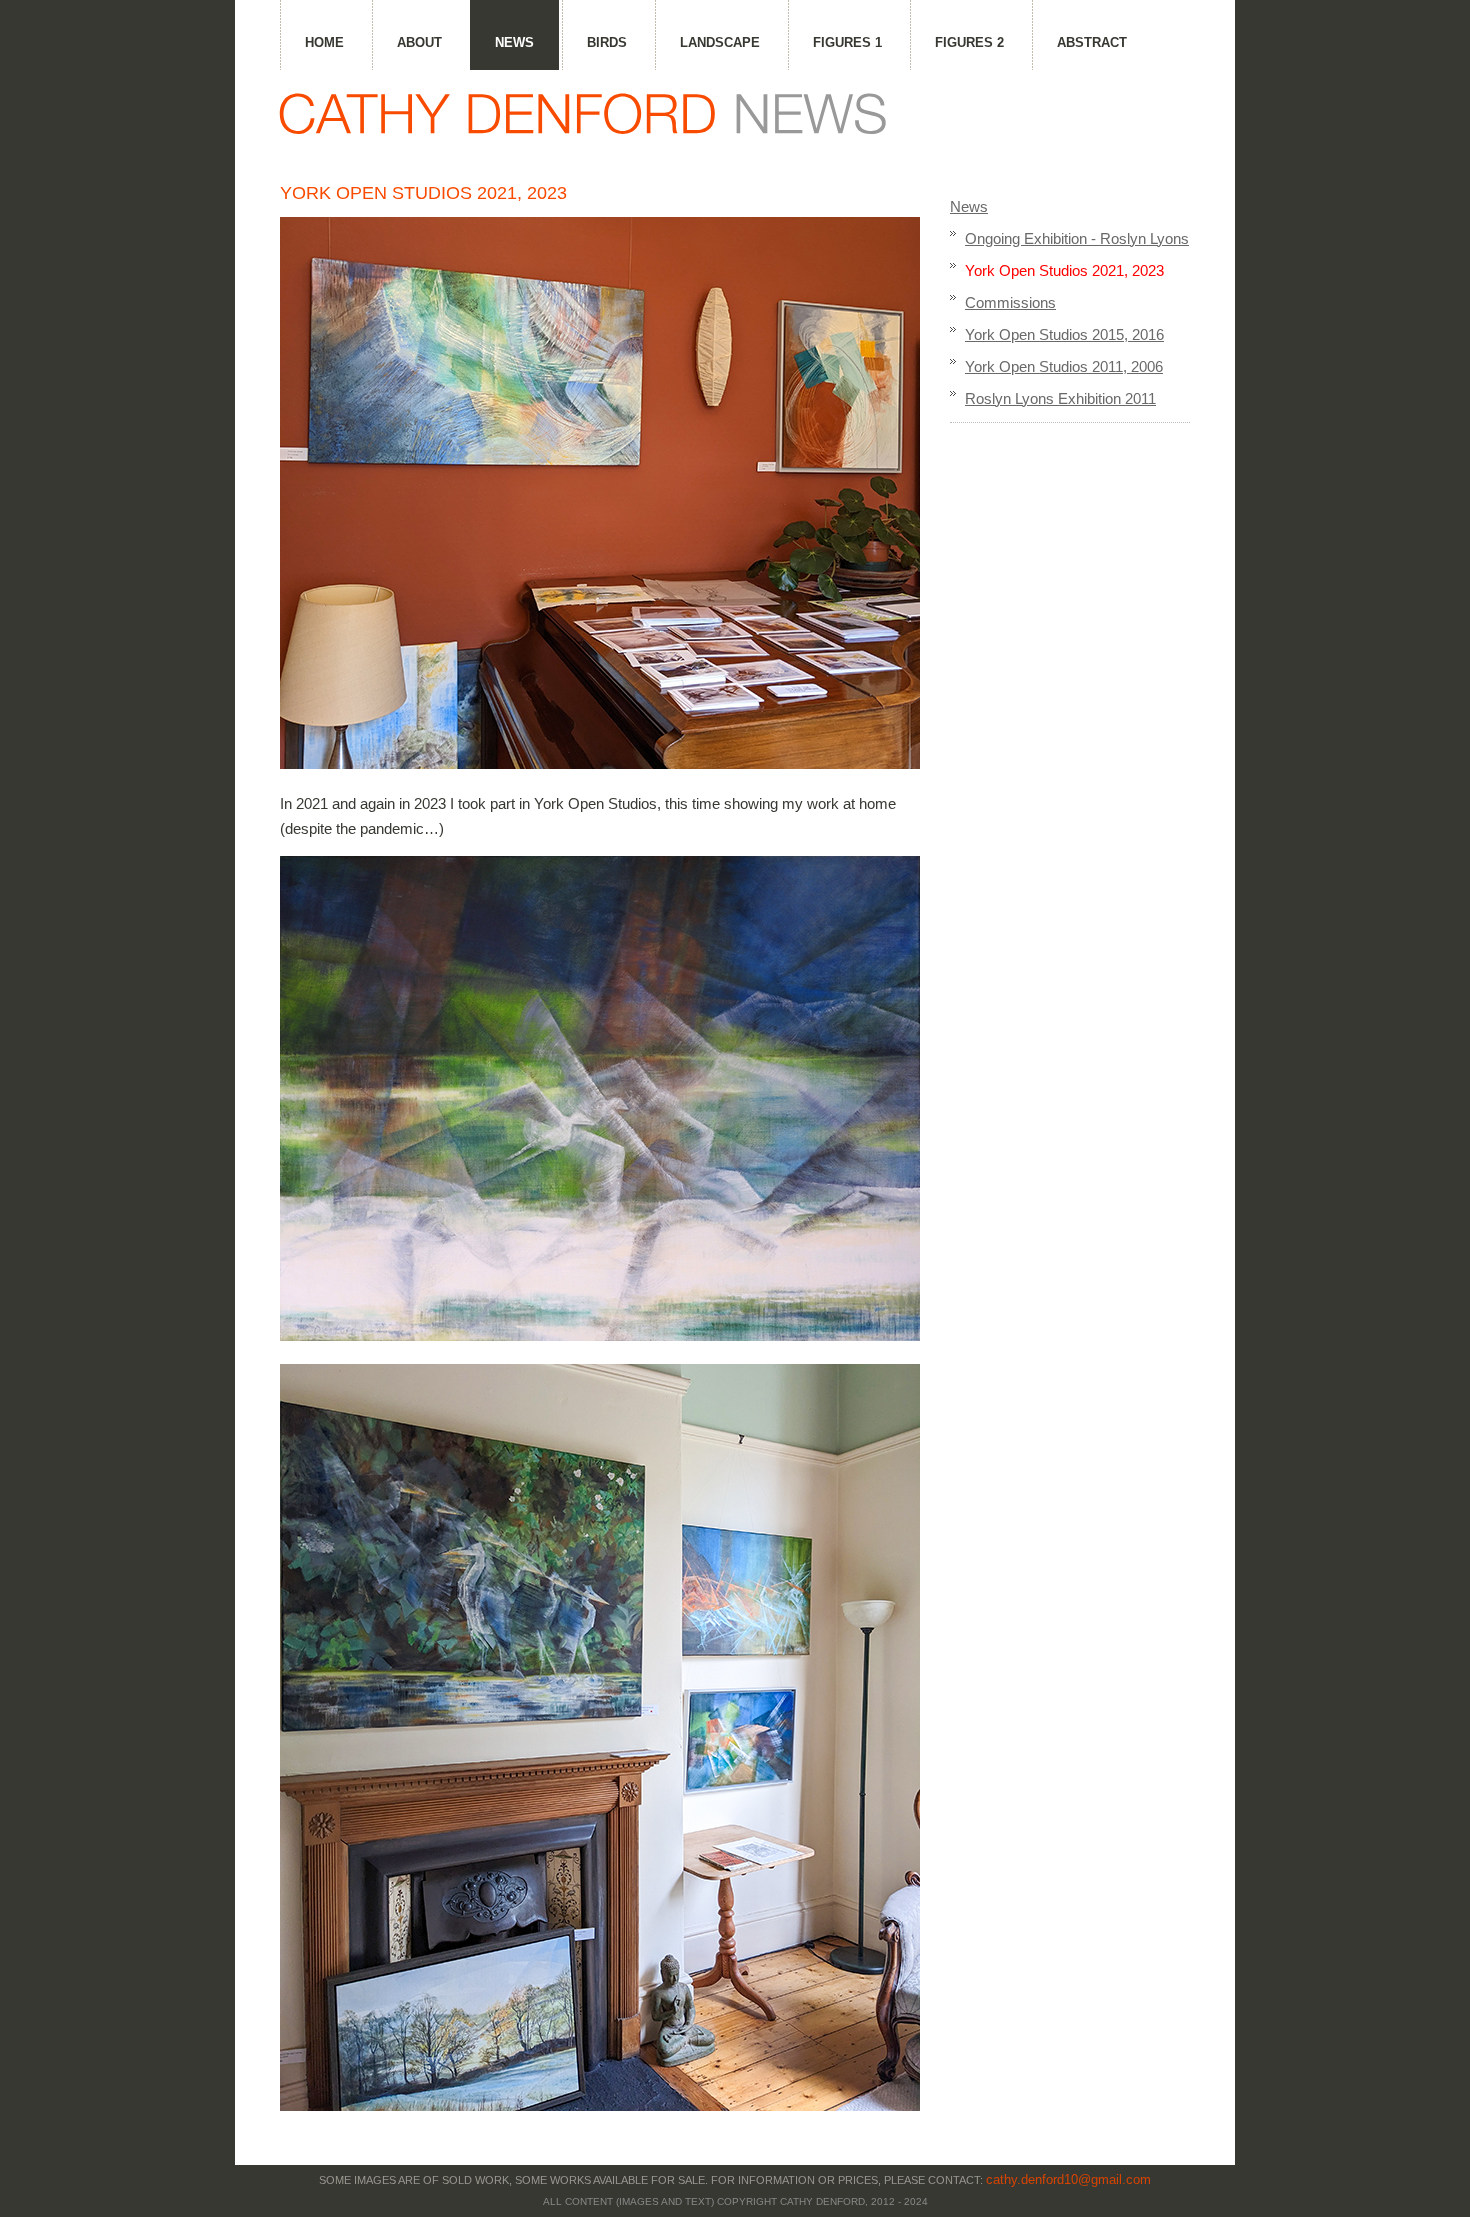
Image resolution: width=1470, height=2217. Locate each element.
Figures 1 (847, 42)
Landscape (720, 42)
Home (324, 42)
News (514, 42)
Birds (607, 42)
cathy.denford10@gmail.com (1068, 2179)
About (419, 42)
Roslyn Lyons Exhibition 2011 (1060, 398)
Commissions (1010, 302)
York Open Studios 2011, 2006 (1064, 366)
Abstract (1092, 42)
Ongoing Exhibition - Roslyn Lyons (1077, 238)
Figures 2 (969, 42)
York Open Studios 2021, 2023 (1064, 270)
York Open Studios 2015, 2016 (1064, 334)
